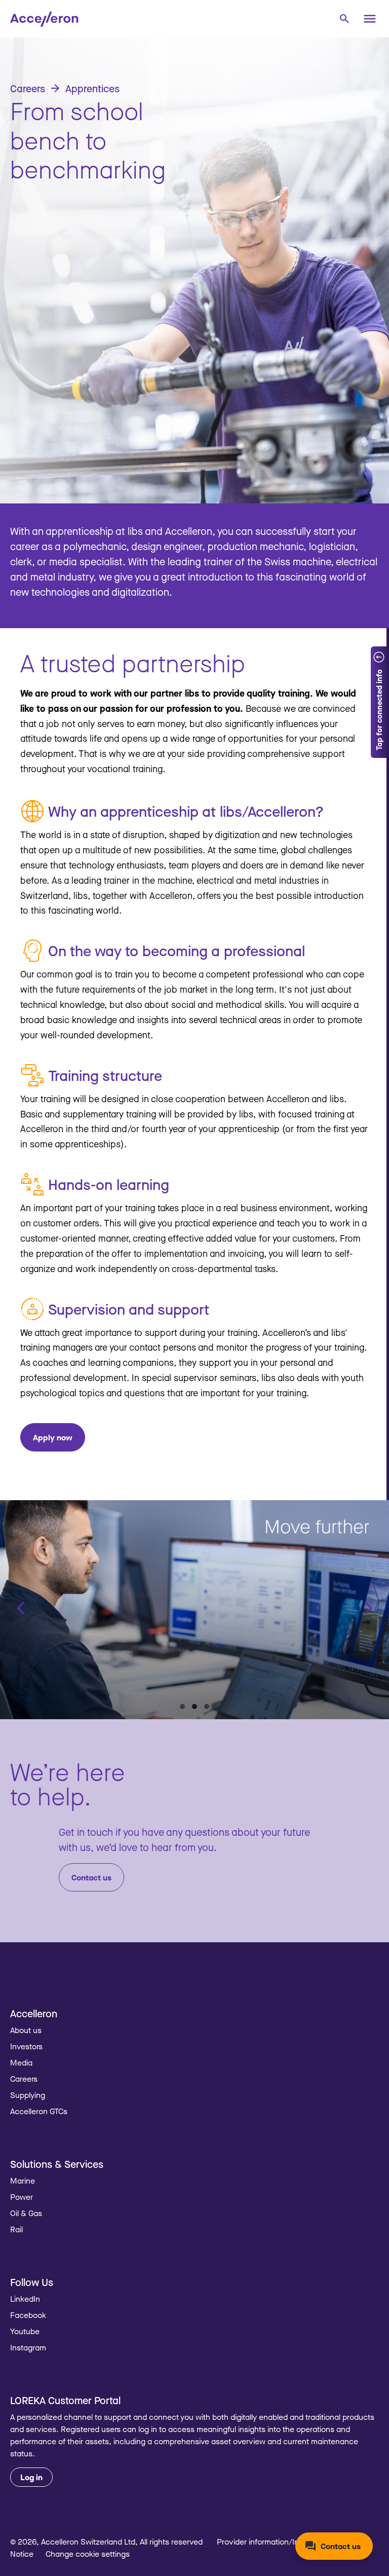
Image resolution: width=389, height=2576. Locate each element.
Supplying (28, 2095)
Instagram (28, 2347)
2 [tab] (194, 1707)
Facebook (28, 2315)
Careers (24, 2079)
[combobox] (344, 18)
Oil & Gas (26, 2213)
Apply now (53, 1437)
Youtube (25, 2331)
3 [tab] (207, 1707)
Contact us (91, 1877)
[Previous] (21, 1608)
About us (26, 2030)
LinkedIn (25, 2299)
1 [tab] (182, 1707)
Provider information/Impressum (274, 2542)
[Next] (368, 1608)
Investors (26, 2046)
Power (22, 2197)
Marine (23, 2181)
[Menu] (370, 19)
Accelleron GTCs (39, 2111)
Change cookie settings (88, 2554)
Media (21, 2062)
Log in (31, 2477)
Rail (16, 2229)
